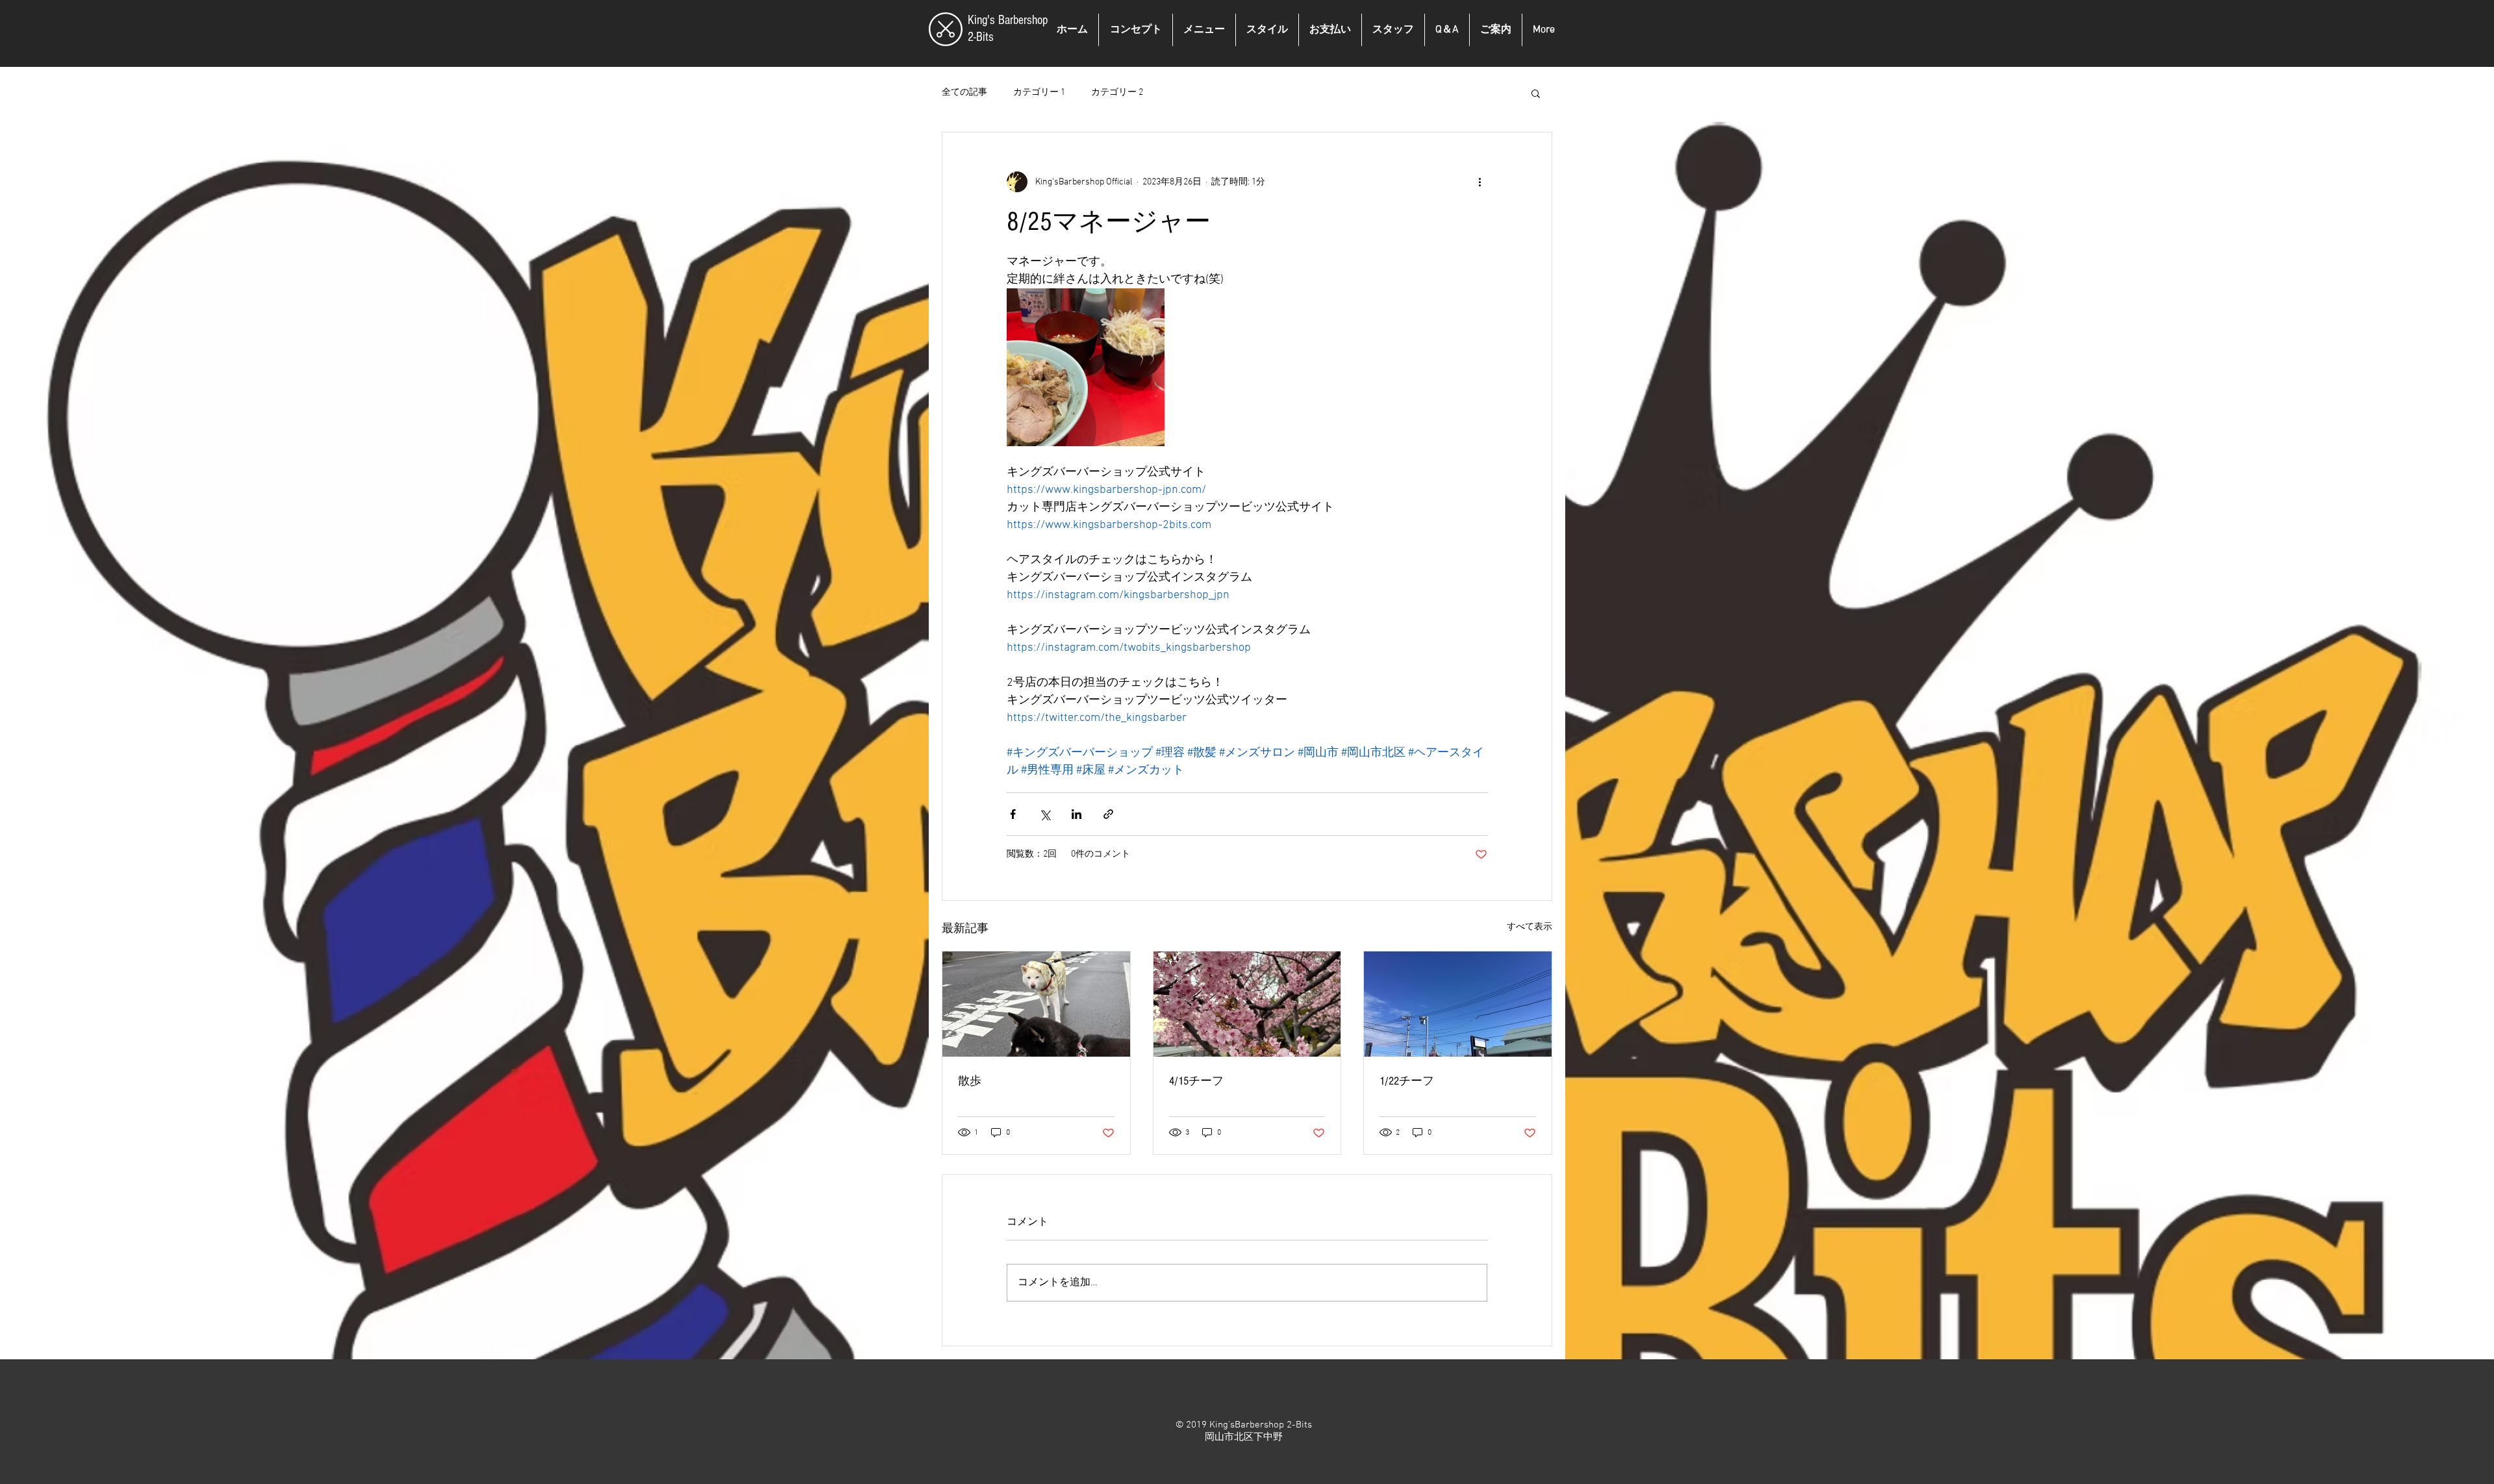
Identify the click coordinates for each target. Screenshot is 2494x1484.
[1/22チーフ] (1458, 1004)
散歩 (970, 1081)
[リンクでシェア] (1108, 814)
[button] (1536, 93)
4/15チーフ (1196, 1081)
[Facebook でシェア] (1013, 814)
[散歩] (1036, 1004)
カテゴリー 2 (1117, 93)
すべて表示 (1530, 927)
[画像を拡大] (1086, 367)
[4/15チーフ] (1247, 1004)
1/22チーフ (1407, 1081)
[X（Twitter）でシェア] (1045, 814)
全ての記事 (964, 93)
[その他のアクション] (1480, 182)
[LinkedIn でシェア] (1077, 814)
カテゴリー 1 (1039, 93)
